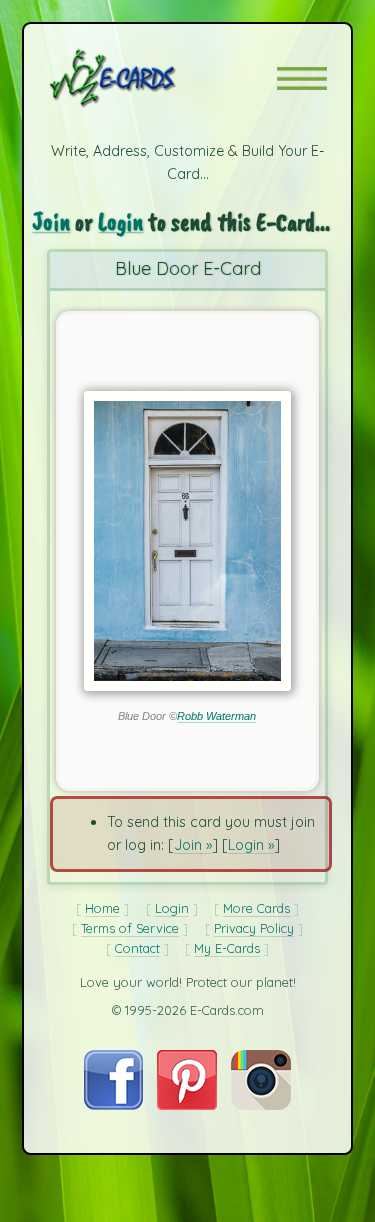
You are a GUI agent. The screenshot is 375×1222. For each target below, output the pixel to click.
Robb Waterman (216, 716)
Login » (251, 845)
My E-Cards (227, 948)
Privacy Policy (254, 928)
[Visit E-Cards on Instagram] (261, 1105)
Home (102, 908)
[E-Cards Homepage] (148, 78)
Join (51, 221)
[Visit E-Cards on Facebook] (113, 1105)
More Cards (256, 908)
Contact (137, 948)
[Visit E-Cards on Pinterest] (187, 1105)
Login (120, 221)
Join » (193, 845)
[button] (302, 78)
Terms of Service (130, 928)
